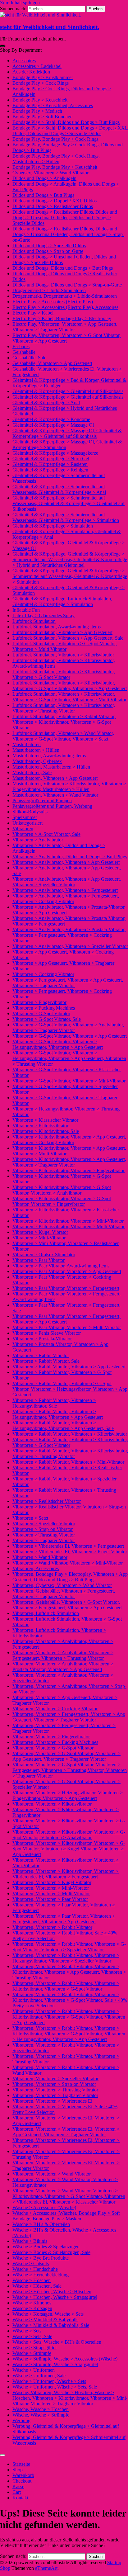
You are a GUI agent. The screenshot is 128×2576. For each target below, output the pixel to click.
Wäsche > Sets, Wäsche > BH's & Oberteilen (57, 2342)
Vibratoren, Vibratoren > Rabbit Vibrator (52, 1927)
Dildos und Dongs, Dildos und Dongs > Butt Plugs (63, 268)
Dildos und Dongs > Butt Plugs (43, 195)
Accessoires (24, 61)
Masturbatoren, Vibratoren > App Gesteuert (55, 778)
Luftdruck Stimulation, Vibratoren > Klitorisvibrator (63, 655)
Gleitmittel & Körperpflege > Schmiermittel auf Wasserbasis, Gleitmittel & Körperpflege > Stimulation (66, 517)
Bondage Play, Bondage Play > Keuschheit (55, 167)
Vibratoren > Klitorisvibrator (40, 1126)
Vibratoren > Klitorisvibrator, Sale (46, 1131)
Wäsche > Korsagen (32, 2308)
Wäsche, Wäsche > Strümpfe (41, 2415)
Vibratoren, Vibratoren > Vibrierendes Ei (52, 2101)
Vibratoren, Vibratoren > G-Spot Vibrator (53, 1748)
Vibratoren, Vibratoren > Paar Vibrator (50, 1899)
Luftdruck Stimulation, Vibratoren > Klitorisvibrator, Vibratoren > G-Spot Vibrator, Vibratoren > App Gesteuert (70, 686)
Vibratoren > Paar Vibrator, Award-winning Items (61, 1266)
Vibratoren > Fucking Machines (44, 1008)
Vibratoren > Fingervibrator (39, 1002)
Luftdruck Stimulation (34, 621)
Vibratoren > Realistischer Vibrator (47, 1501)
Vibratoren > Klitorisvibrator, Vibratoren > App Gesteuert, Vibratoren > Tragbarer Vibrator (69, 1162)
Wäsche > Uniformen (34, 2370)
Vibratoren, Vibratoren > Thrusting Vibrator (55, 2090)
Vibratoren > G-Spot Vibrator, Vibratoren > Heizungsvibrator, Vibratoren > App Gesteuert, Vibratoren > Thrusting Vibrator (69, 1058)
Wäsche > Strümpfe (32, 2353)
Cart (17, 2492)
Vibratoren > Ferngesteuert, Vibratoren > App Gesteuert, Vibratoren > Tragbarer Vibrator (68, 983)
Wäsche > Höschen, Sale (37, 2286)
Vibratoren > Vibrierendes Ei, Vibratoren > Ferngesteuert (68, 1546)
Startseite (21, 2464)
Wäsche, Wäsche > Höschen (41, 2409)
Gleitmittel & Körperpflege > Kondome (51, 419)
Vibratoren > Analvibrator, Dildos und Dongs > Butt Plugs (70, 857)
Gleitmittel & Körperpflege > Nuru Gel (51, 459)
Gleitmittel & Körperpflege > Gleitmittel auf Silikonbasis (68, 391)
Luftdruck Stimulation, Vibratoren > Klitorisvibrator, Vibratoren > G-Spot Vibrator (64, 674)
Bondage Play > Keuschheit (40, 100)
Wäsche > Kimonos (32, 2303)
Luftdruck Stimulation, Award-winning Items (57, 627)
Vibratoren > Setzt (30, 1518)
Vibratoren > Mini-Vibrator (39, 1238)
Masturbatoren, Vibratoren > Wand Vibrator (55, 795)
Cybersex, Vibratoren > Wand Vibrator (50, 173)
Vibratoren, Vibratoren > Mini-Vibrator (51, 1888)
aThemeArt (46, 2568)
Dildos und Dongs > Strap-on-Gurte (48, 251)
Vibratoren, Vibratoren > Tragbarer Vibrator (55, 2095)
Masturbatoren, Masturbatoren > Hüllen (51, 767)
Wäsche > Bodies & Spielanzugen (46, 2247)
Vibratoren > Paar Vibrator (39, 1260)
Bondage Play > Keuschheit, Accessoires (53, 105)
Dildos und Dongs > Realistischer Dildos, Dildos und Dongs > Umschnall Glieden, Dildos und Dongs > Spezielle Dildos (65, 218)
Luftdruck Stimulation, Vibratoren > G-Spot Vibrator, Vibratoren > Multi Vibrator (65, 646)
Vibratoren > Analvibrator (38, 840)
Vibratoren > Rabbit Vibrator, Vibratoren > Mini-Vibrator (68, 1462)
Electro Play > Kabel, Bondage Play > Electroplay (62, 318)
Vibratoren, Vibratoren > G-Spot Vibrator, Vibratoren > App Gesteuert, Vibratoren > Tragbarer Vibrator (66, 1756)
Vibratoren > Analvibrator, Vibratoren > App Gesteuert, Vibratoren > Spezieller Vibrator (67, 882)
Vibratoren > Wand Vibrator (40, 1557)
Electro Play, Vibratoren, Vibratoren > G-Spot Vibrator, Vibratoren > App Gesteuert (66, 338)
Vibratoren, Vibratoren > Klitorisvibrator (52, 1804)
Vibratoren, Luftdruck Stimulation (46, 1613)
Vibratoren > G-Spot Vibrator (41, 1013)
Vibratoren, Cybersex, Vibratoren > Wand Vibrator (62, 1585)
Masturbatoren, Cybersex (37, 761)
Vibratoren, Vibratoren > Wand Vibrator (52, 2174)
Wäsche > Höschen (32, 2280)
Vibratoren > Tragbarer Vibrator (44, 1540)
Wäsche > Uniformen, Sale (39, 2376)
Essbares (21, 346)
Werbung (21, 2420)
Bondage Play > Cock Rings (41, 83)
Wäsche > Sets (27, 2331)
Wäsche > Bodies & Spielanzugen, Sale (51, 2252)
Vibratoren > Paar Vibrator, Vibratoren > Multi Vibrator (67, 1327)
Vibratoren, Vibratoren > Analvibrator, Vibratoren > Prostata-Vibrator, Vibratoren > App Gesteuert (63, 1667)
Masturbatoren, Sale (32, 772)
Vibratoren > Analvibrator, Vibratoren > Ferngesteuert (65, 890)
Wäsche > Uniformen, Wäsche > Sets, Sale (55, 2387)
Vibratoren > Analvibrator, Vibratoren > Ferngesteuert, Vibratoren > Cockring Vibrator (66, 899)
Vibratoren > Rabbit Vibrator (41, 1355)
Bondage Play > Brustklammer (43, 77)
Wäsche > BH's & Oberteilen (41, 2224)
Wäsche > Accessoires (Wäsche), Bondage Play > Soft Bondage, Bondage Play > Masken (66, 2216)
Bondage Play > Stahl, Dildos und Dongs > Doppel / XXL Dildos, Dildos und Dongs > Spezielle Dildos (70, 131)
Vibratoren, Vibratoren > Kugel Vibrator (52, 1882)
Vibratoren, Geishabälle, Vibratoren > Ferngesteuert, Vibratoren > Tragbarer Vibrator (64, 1594)
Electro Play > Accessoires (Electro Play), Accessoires (65, 307)
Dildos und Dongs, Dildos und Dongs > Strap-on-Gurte (67, 285)
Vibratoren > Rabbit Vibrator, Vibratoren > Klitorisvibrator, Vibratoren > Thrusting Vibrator (70, 1454)
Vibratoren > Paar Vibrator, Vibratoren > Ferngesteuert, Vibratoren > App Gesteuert (66, 1319)
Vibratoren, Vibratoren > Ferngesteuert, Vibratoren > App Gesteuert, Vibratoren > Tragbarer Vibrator (69, 1717)
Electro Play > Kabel (33, 313)
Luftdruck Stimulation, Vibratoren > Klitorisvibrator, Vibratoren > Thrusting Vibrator (64, 708)
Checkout (22, 2481)
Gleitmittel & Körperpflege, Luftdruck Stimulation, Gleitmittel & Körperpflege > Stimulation (62, 601)
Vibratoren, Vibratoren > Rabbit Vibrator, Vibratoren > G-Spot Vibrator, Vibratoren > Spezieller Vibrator (69, 1947)
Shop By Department (21, 50)
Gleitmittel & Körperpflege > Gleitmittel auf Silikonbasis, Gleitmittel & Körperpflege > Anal (69, 400)
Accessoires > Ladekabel (37, 66)
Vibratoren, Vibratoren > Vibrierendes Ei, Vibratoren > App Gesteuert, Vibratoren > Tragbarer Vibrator (66, 2132)
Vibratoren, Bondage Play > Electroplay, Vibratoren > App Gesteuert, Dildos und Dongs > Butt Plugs (70, 1577)
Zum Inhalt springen (20, 3)
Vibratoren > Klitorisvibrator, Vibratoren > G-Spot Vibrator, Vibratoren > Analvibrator (62, 1190)
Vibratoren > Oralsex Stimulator (44, 1255)
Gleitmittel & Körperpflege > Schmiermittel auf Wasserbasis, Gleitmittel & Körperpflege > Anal (59, 489)
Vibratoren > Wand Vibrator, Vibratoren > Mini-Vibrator (68, 1563)
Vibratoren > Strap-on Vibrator (43, 1529)
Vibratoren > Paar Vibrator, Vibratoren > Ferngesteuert (66, 1288)
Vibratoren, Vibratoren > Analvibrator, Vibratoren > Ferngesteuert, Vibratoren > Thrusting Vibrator (63, 1655)
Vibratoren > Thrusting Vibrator (44, 1535)
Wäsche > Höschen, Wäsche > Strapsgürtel (55, 2297)
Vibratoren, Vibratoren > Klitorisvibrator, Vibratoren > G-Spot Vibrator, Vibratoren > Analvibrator (69, 1835)
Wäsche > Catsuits (31, 2263)
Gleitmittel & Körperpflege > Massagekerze (55, 453)
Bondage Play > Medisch (37, 111)
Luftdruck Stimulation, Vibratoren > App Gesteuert (62, 632)
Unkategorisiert (27, 823)
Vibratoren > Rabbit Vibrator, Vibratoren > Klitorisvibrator (70, 1434)
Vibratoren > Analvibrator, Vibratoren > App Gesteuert (66, 862)
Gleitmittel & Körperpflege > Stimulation (53, 526)
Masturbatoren (27, 744)
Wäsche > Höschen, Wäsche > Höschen (52, 2292)
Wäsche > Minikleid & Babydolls (45, 2320)
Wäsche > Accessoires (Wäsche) (44, 2207)
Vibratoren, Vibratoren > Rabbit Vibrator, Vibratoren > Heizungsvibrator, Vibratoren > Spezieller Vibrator (66, 1958)
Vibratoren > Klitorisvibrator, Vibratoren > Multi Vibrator (69, 1226)
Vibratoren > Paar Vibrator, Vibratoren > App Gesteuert (67, 1271)
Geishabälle (24, 352)
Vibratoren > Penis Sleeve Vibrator (47, 1333)
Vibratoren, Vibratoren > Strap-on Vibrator (54, 2084)
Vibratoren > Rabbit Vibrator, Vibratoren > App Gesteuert (69, 1367)
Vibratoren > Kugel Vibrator (40, 1232)
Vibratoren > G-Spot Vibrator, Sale (47, 1019)
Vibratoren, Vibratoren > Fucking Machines (55, 1742)
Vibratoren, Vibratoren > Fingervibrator (51, 1737)
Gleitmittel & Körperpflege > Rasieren (50, 464)
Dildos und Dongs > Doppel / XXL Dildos (55, 201)
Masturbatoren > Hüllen (36, 750)
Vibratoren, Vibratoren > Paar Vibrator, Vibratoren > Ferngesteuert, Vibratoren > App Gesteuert (64, 1919)
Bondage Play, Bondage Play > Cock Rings (55, 139)
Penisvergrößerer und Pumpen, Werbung (52, 806)
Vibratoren (23, 829)
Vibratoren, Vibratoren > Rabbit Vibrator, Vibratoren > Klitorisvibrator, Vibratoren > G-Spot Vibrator (66, 1986)
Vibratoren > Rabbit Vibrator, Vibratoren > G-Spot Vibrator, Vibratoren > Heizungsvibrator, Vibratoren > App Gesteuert (70, 1389)
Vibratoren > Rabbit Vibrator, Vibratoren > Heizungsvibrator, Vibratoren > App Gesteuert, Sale (63, 1425)
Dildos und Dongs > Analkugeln (44, 178)
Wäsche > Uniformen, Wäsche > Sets (49, 2381)
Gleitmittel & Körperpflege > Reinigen (50, 470)
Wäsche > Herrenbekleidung (41, 2275)
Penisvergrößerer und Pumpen (42, 800)
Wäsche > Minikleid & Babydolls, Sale (51, 2325)
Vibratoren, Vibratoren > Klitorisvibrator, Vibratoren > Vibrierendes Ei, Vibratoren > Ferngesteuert (66, 1874)
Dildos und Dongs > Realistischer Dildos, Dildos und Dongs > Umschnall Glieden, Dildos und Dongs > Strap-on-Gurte (68, 234)
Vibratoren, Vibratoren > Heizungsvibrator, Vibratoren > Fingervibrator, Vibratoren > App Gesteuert (68, 1795)
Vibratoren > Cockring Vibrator (43, 974)
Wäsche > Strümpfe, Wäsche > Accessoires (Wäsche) (65, 2359)
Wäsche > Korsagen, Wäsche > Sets (48, 2314)
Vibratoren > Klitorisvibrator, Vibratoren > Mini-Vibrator (68, 1221)
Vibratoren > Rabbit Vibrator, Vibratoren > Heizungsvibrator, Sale (54, 1403)
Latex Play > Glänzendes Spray (43, 616)
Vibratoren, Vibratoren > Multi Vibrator (51, 1894)
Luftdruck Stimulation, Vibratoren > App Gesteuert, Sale (68, 638)
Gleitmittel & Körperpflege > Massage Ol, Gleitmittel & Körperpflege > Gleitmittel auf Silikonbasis (67, 433)
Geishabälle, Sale (29, 358)
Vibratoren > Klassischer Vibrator (45, 1120)
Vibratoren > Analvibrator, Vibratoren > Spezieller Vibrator (70, 946)
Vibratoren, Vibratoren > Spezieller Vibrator (55, 2079)
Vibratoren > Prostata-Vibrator (42, 1339)
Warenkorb (23, 2475)
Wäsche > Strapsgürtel (34, 2348)
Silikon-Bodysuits (30, 812)
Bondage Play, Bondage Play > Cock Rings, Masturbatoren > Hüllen (56, 159)
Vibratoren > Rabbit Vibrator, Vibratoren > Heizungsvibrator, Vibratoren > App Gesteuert (58, 1414)
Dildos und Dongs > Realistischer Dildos (53, 206)
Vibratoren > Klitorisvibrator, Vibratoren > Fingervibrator (69, 1170)
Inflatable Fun (26, 610)
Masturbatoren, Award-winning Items (49, 756)
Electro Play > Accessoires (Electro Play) (53, 302)
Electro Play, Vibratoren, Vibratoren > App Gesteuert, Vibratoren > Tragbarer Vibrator (65, 327)
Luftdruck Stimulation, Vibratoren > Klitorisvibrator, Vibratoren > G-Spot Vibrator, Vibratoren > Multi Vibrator (69, 697)
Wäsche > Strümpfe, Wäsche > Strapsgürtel (55, 2364)
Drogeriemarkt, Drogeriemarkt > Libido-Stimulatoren (65, 296)
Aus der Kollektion (31, 72)
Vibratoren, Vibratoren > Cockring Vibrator (55, 1709)
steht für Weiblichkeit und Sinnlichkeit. (50, 27)
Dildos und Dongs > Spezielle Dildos (49, 246)
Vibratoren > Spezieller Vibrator (44, 1524)
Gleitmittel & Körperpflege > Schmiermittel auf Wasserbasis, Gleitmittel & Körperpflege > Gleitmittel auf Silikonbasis (69, 503)
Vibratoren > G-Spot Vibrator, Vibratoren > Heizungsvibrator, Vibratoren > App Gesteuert (58, 1044)
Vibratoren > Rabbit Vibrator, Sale (46, 1361)
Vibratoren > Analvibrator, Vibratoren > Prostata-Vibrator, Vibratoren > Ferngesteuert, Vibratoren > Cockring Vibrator (69, 935)
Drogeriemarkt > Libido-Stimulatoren (49, 290)
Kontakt (20, 2498)
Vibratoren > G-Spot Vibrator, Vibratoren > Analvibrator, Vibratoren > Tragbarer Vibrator (68, 1028)
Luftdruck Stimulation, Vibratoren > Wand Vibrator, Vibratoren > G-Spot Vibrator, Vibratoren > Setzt (63, 736)
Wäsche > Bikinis (30, 2241)
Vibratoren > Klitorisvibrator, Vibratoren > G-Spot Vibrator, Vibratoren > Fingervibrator (62, 1201)
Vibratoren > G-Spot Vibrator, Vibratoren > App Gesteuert (70, 1036)
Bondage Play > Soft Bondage (42, 117)
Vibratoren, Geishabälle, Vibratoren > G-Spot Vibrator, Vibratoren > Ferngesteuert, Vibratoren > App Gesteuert (67, 1605)
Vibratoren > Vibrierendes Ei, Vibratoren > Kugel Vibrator (70, 1552)
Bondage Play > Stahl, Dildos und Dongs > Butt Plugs (66, 122)
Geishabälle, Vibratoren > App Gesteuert (52, 363)
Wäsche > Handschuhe (35, 2269)
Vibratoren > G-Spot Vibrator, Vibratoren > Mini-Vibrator (69, 1081)
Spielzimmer (25, 817)
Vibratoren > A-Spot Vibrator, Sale (46, 834)
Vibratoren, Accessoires (36, 1568)
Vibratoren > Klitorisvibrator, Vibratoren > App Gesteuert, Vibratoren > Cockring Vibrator (69, 1140)
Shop (18, 2470)
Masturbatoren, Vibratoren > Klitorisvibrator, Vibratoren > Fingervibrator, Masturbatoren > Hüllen (69, 786)
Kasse (18, 2486)
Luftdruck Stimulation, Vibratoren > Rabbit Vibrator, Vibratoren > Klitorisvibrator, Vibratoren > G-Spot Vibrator (64, 722)
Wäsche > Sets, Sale (32, 2336)
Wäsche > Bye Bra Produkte (41, 2258)
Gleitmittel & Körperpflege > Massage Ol (53, 425)
